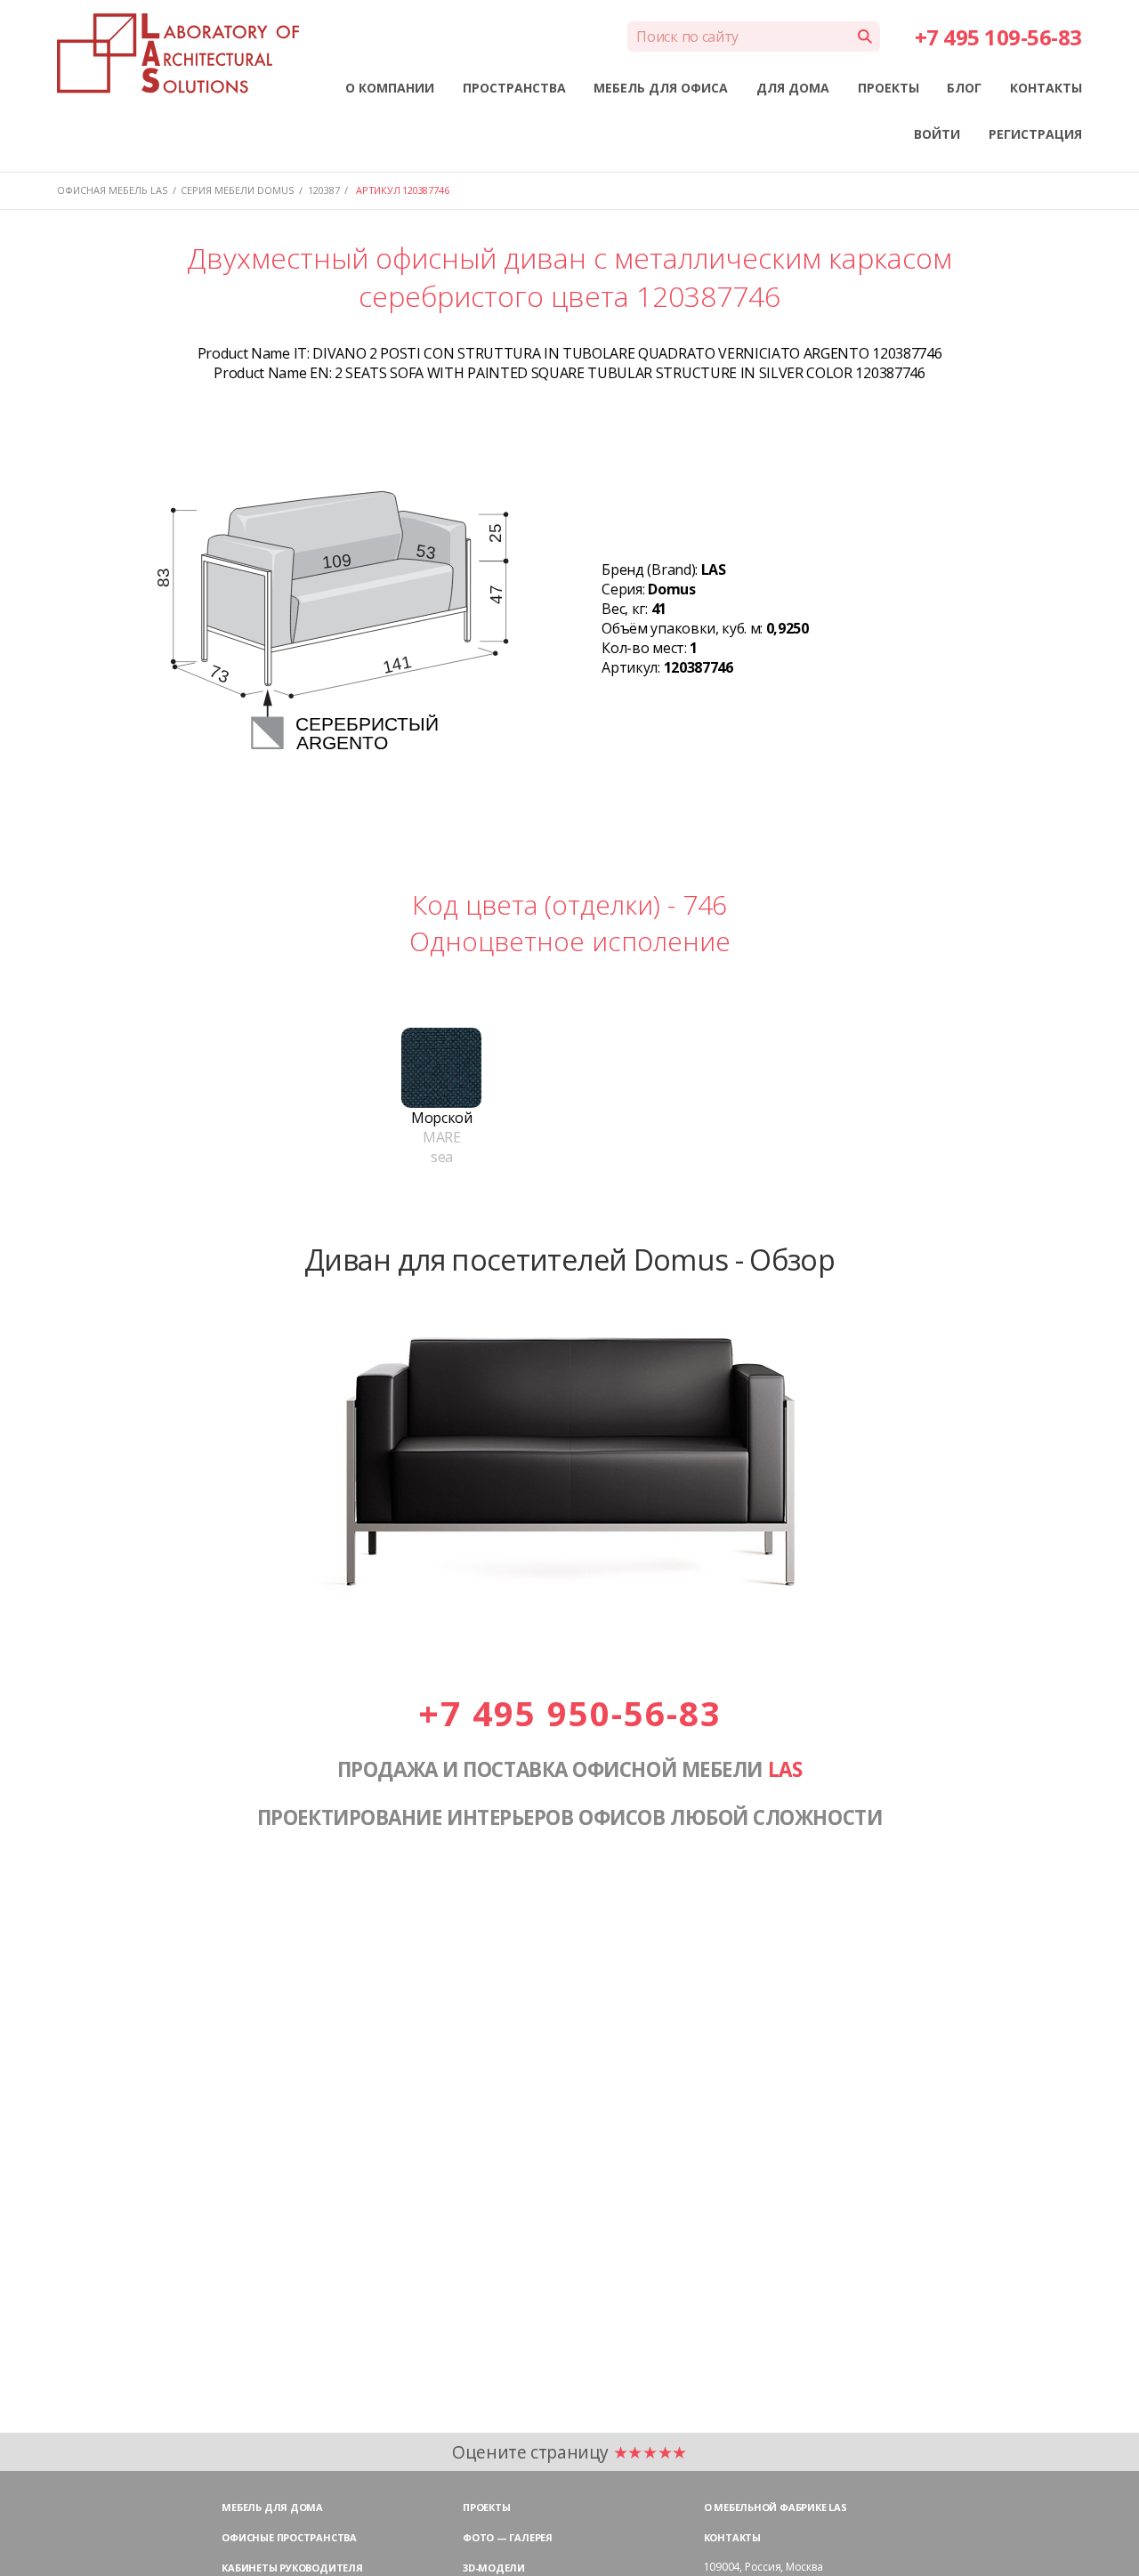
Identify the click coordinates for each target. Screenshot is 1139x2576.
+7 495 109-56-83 (998, 37)
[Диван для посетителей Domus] (569, 1611)
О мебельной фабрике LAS (775, 2507)
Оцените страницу (569, 2452)
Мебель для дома (272, 2507)
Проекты (486, 2507)
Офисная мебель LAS (112, 190)
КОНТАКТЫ (1046, 88)
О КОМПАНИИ (390, 88)
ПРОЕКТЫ (889, 88)
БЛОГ (964, 88)
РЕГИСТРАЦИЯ (1035, 134)
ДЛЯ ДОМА (793, 88)
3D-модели (494, 2568)
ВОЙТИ (937, 134)
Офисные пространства (289, 2537)
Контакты (732, 2537)
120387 (324, 190)
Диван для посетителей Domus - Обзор (569, 1259)
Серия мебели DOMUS (237, 190)
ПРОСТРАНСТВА (514, 88)
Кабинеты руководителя (292, 2568)
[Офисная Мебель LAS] (178, 53)
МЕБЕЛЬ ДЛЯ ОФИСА (661, 88)
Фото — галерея (508, 2537)
